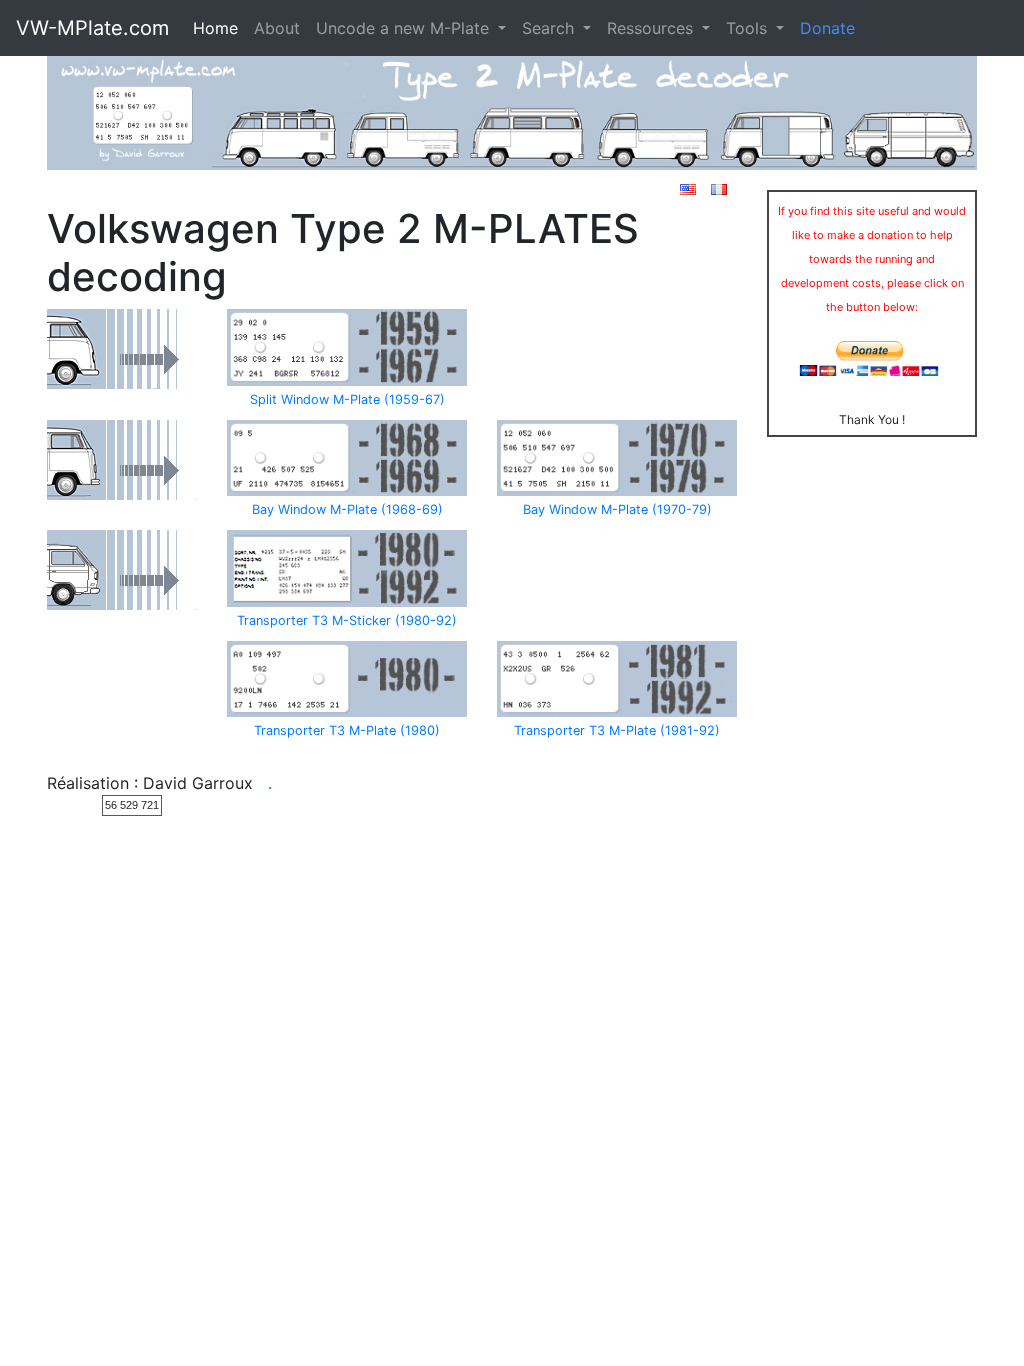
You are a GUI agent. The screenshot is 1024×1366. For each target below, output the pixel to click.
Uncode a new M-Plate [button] (405, 28)
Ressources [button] (652, 28)
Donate (827, 28)
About (277, 28)
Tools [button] (749, 28)
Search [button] (550, 28)
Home (215, 28)
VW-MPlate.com (92, 28)
